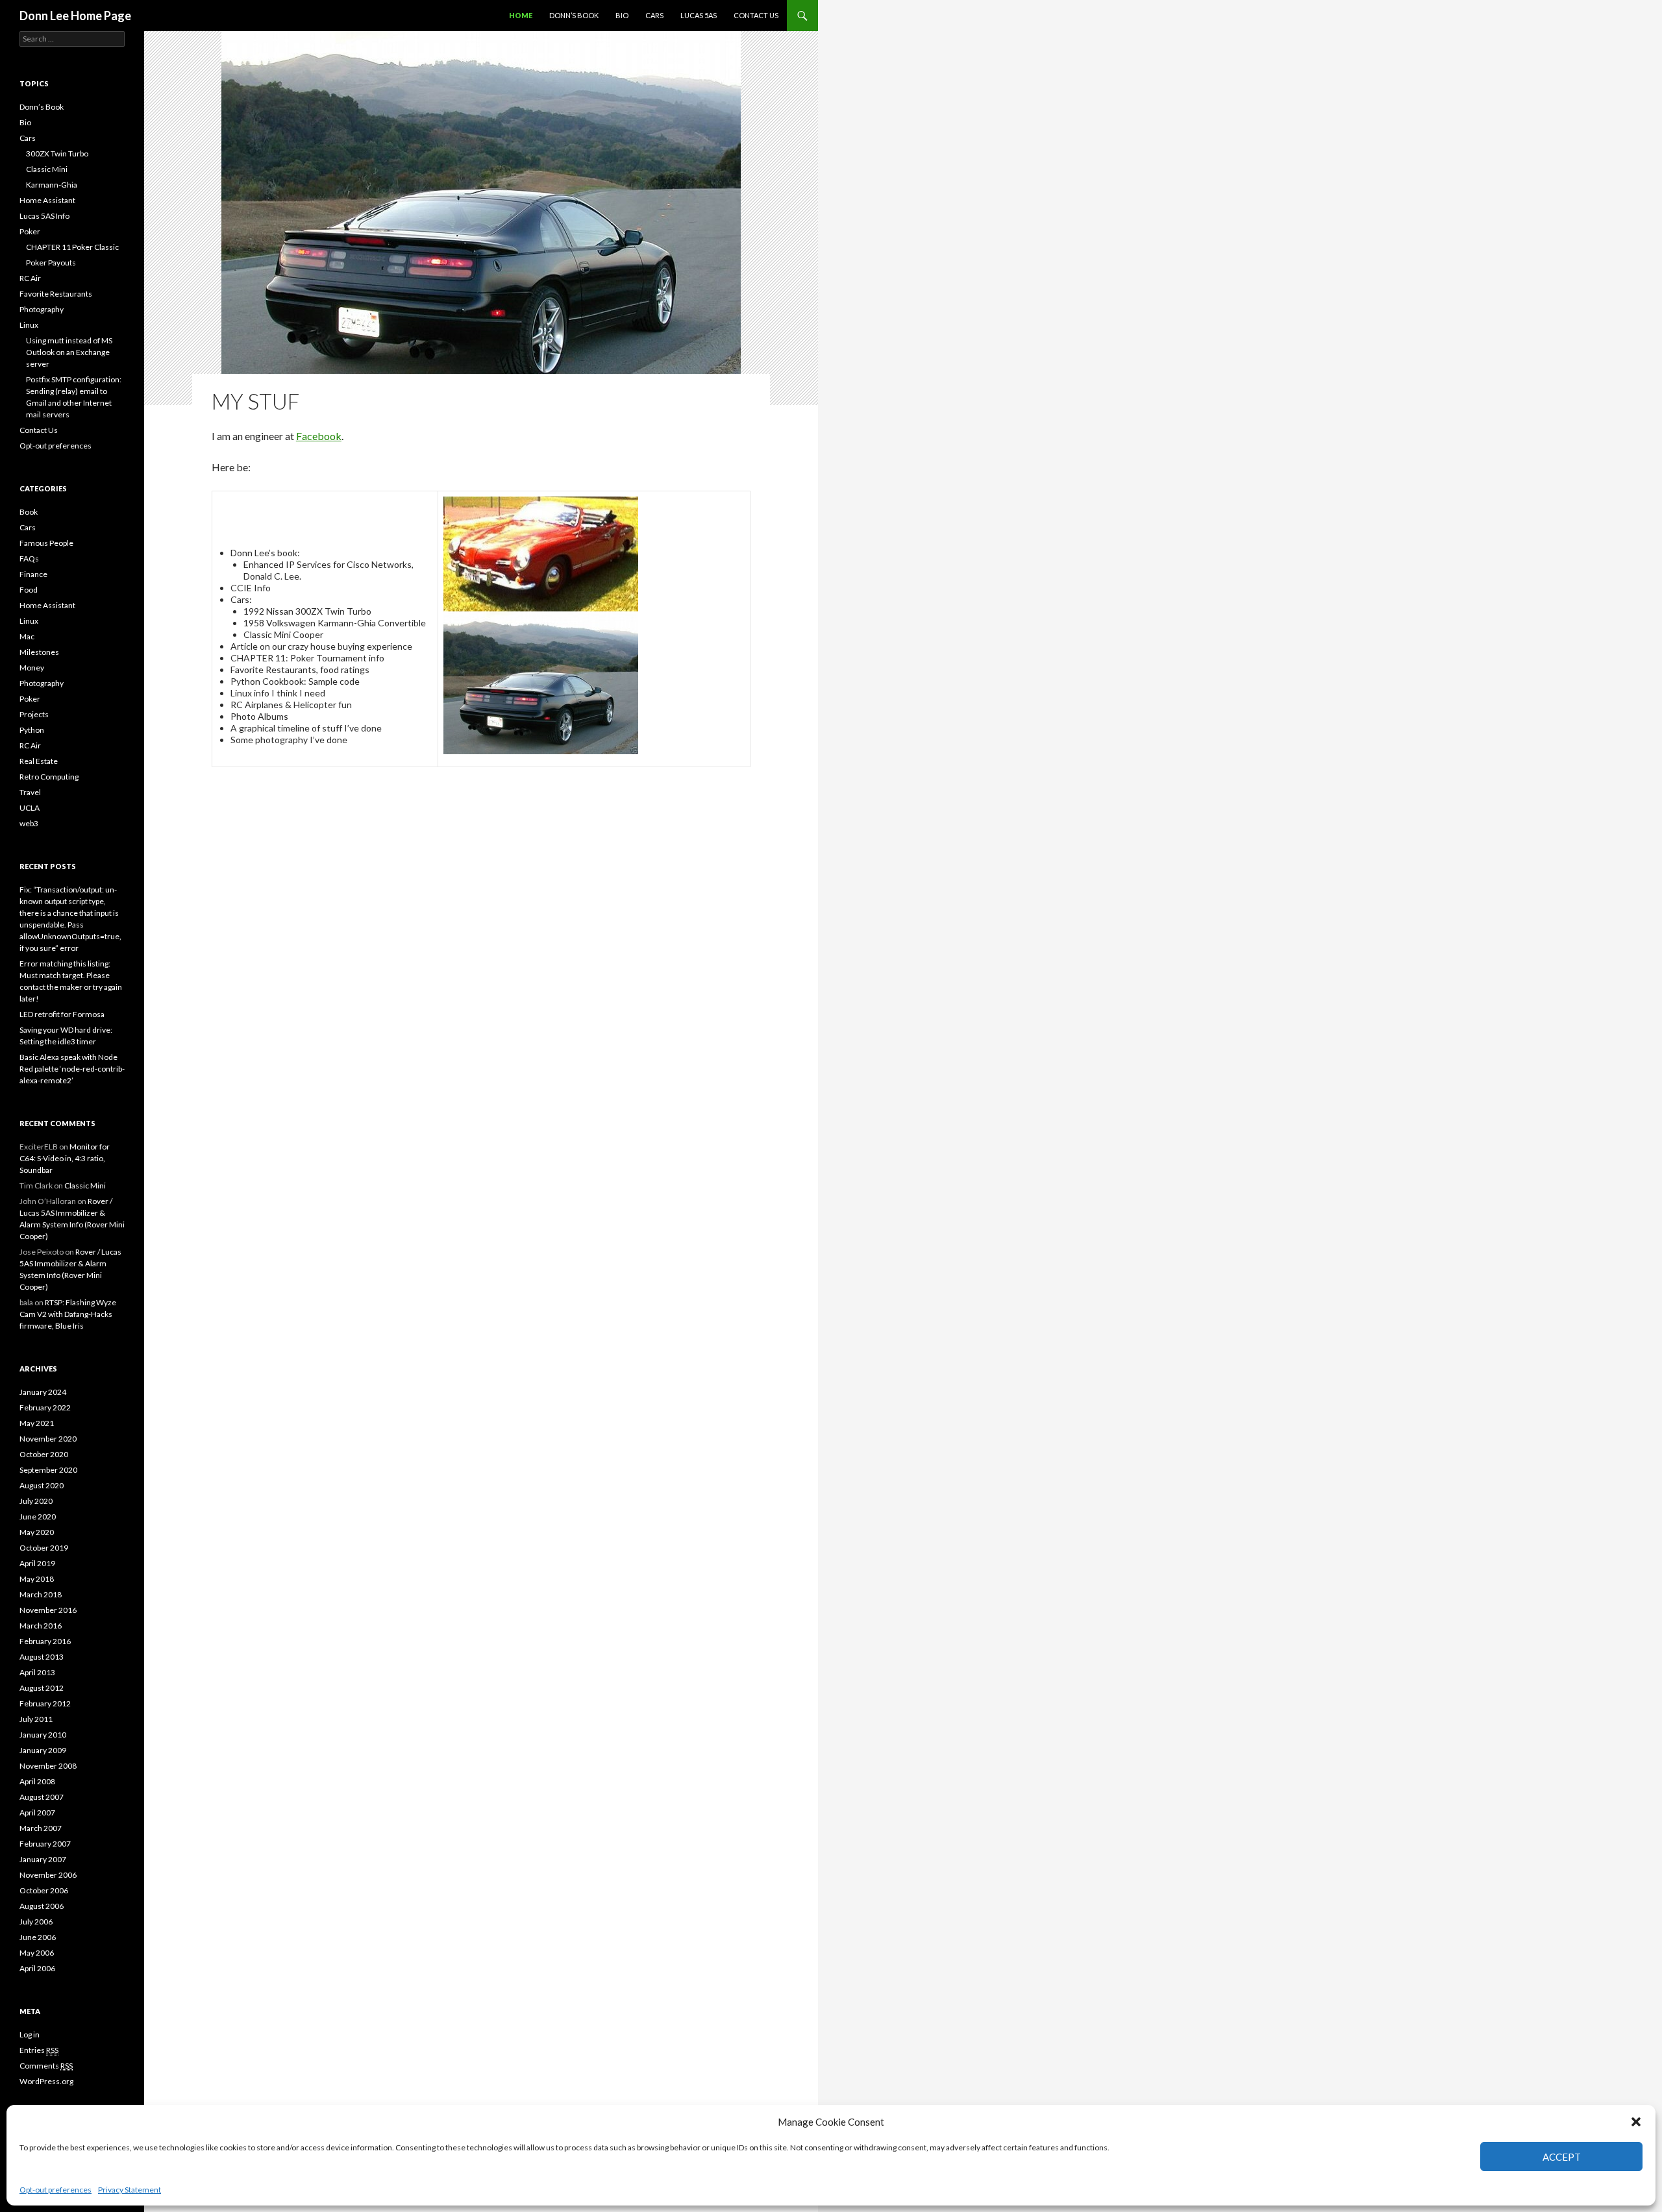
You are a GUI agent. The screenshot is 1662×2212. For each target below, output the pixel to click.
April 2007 (37, 1813)
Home (521, 15)
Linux (29, 325)
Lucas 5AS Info (44, 216)
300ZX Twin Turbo (57, 154)
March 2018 (41, 1594)
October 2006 (44, 1890)
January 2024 (43, 1392)
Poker (30, 231)
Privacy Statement (130, 2190)
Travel (30, 792)
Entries (39, 2050)
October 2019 (44, 1548)
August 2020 (42, 1485)
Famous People (46, 543)
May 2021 (37, 1423)
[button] (1636, 2122)
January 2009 (43, 1750)
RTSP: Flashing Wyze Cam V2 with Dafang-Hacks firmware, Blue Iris (68, 1314)
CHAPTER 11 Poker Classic (72, 247)
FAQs (29, 559)
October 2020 (44, 1454)
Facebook (319, 436)
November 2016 (48, 1610)
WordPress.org (46, 2081)
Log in (30, 2034)
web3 (29, 823)
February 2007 (45, 1844)
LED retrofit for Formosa (62, 1014)
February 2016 (45, 1641)
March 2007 (41, 1828)
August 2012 (42, 1688)
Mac (27, 636)
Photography (42, 309)
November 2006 (48, 1875)
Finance (33, 574)
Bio (622, 15)
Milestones (39, 652)
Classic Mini (47, 169)
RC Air (30, 278)
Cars (654, 15)
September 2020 (48, 1470)
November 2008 (48, 1766)
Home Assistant (47, 200)
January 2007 (43, 1859)
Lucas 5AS (699, 15)
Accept (1562, 2157)
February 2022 (45, 1407)
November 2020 (48, 1439)
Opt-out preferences (56, 2190)
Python (32, 730)
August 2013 (42, 1657)
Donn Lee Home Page (75, 16)
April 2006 (37, 1968)
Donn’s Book (574, 15)
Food (29, 590)
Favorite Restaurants (56, 294)
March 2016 (41, 1626)
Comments (46, 2066)
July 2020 (36, 1501)
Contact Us (756, 15)
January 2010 (43, 1735)
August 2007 (42, 1797)
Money (32, 668)
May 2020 (37, 1532)
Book (29, 512)
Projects (34, 714)
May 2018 (37, 1579)
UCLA (30, 808)
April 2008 (37, 1781)
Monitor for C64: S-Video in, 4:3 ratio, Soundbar (65, 1158)
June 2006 (38, 1937)
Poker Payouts (51, 263)
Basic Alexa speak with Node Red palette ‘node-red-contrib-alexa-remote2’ (72, 1069)
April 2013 (37, 1672)
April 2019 (37, 1563)
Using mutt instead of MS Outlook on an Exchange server (69, 352)
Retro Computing (49, 777)
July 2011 (36, 1719)
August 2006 (42, 1906)
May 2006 (37, 1953)
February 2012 (45, 1703)
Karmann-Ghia (52, 185)
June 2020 (38, 1517)
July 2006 (36, 1922)
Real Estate (39, 761)
